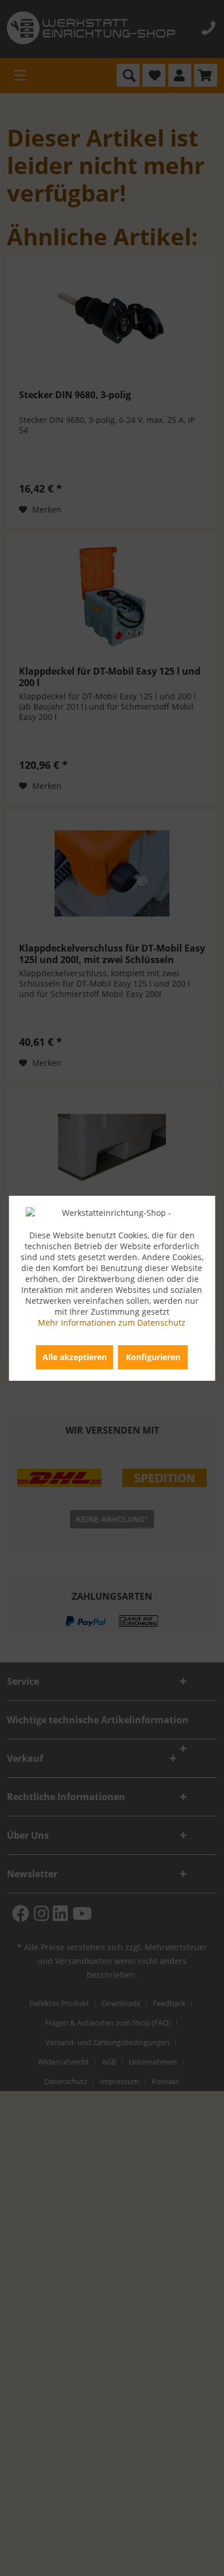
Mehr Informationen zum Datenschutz (112, 1322)
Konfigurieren (153, 1357)
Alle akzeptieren (75, 1357)
